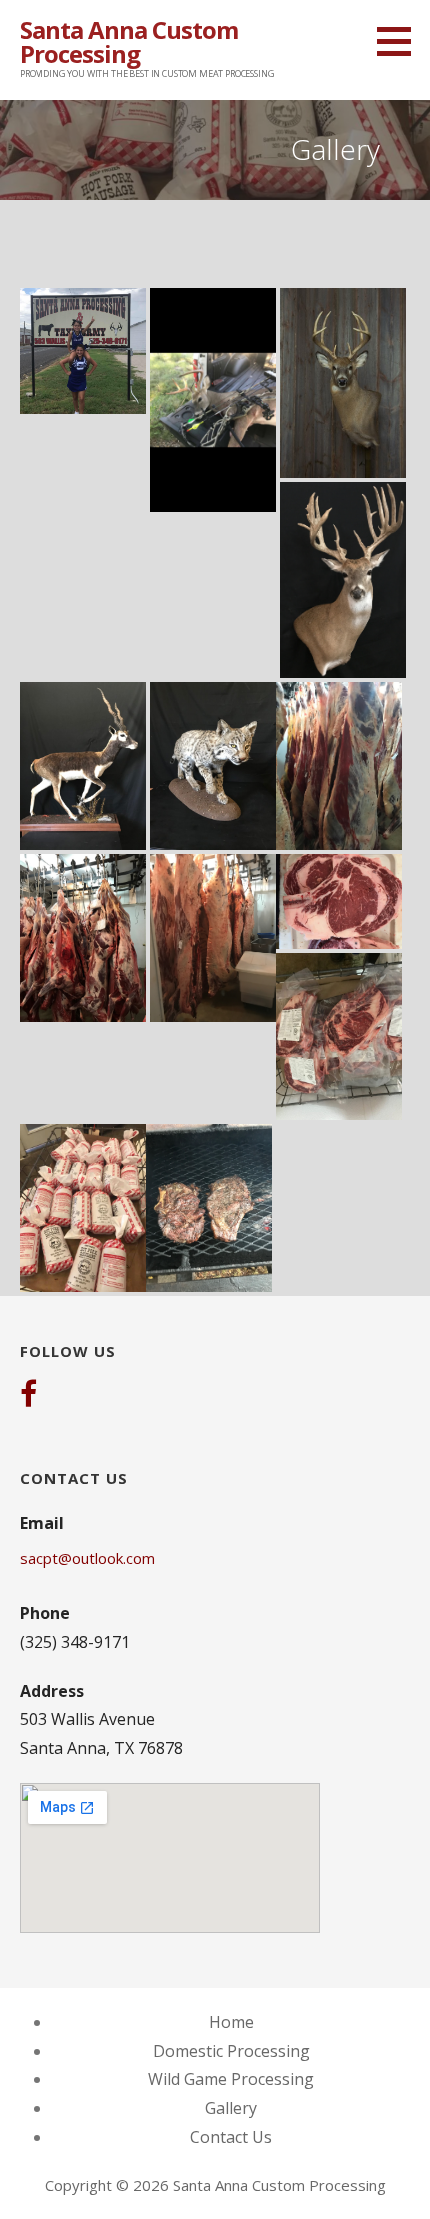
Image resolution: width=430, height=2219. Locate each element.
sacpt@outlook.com (87, 1558)
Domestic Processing (231, 2051)
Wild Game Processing (231, 2079)
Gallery (231, 2108)
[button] (401, 41)
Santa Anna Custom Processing (129, 41)
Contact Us (231, 2137)
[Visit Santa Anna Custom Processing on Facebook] (28, 1396)
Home (231, 2022)
